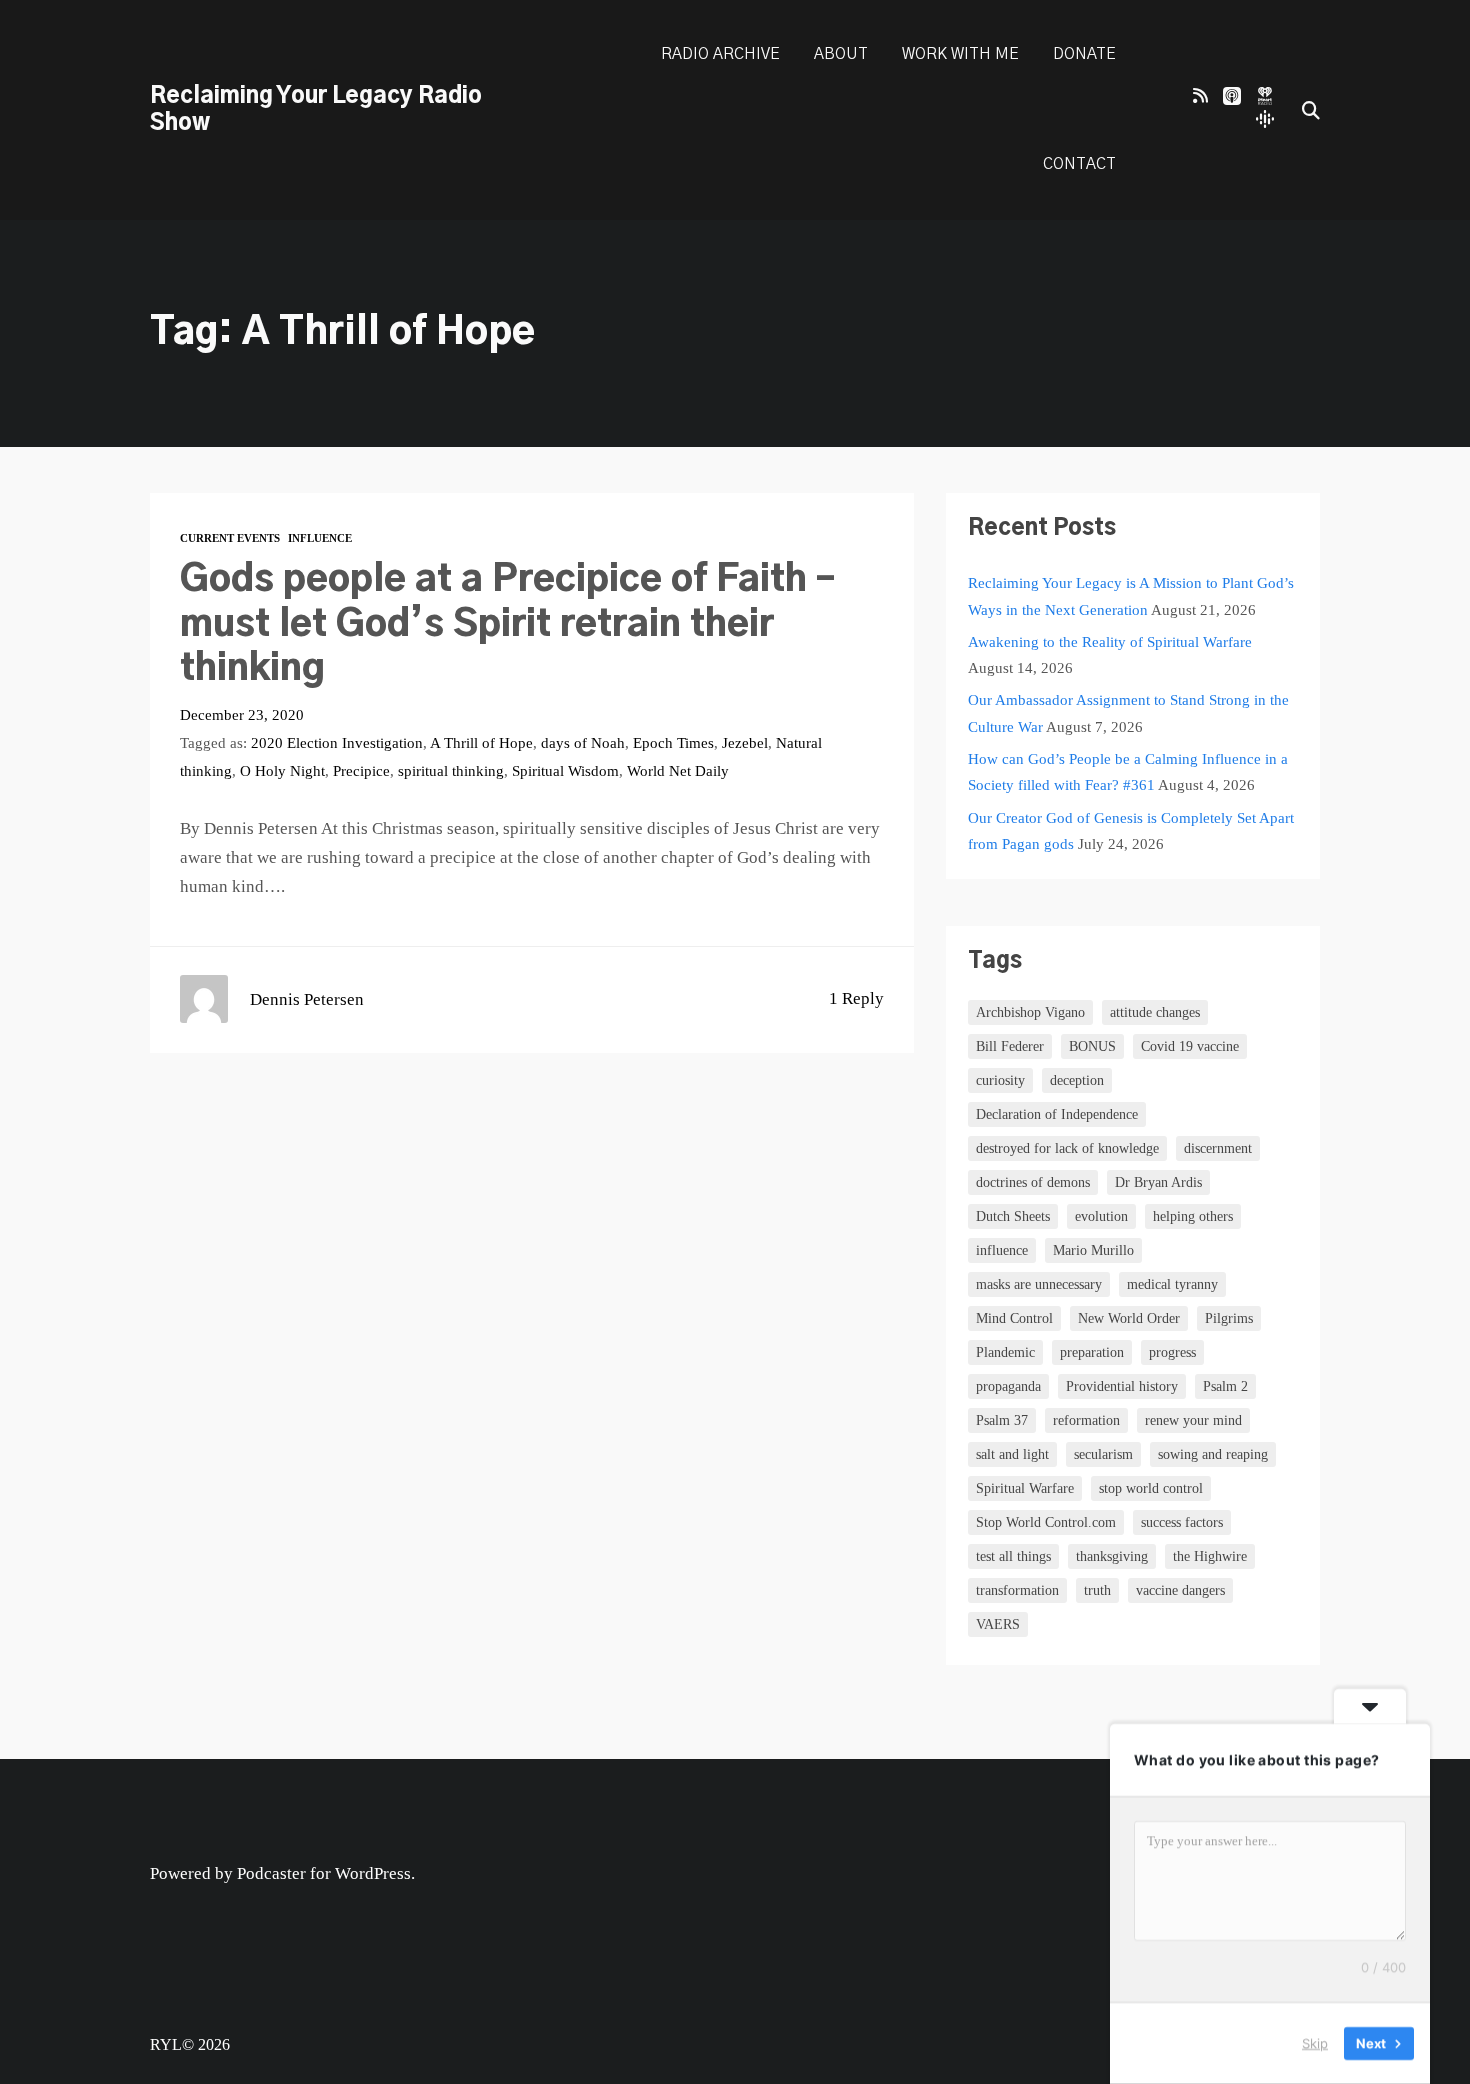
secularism (1103, 1454)
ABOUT (841, 54)
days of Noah (583, 742)
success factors (1182, 1522)
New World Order (1129, 1318)
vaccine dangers (1180, 1590)
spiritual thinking (451, 770)
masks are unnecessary (1039, 1284)
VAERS (998, 1624)
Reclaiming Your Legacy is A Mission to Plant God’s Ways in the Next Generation (1131, 595)
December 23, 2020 (242, 714)
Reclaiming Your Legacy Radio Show (316, 109)
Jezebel (745, 742)
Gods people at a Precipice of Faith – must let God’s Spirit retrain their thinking (507, 624)
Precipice (361, 770)
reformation (1086, 1420)
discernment (1218, 1148)
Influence (320, 538)
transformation (1017, 1590)
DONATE (1084, 54)
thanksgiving (1112, 1556)
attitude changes (1155, 1012)
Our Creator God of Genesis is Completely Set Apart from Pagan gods (1131, 830)
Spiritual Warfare (1025, 1488)
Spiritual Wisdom (565, 770)
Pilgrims (1229, 1318)
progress (1172, 1352)
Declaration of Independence (1057, 1114)
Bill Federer (1010, 1046)
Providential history (1122, 1386)
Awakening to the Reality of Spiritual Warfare (1110, 641)
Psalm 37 (1002, 1420)
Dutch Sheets (1013, 1216)
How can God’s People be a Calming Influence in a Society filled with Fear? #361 (1128, 771)
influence (1002, 1250)
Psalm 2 (1225, 1386)
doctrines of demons (1033, 1182)
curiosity (1000, 1080)
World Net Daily (678, 770)
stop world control (1151, 1488)
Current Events (230, 538)
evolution (1101, 1216)
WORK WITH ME (960, 54)
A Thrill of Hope (481, 742)
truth (1097, 1590)
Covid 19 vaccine (1190, 1046)
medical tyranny (1172, 1284)
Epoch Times (673, 742)
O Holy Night (282, 770)
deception (1077, 1080)
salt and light (1012, 1454)
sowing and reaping (1213, 1454)
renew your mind (1193, 1420)
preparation (1092, 1352)
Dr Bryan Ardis (1158, 1182)
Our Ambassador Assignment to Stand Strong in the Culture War (1128, 712)
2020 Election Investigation (337, 742)
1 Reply (856, 998)
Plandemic (1005, 1352)
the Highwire (1210, 1556)
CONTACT (1079, 164)
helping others (1193, 1216)
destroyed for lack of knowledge (1067, 1148)
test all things (1013, 1556)
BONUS (1092, 1046)
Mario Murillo (1093, 1250)
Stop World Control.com (1046, 1522)
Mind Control (1014, 1318)
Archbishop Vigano (1030, 1012)
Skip (1315, 2043)
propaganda (1008, 1386)
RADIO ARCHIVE (720, 54)
